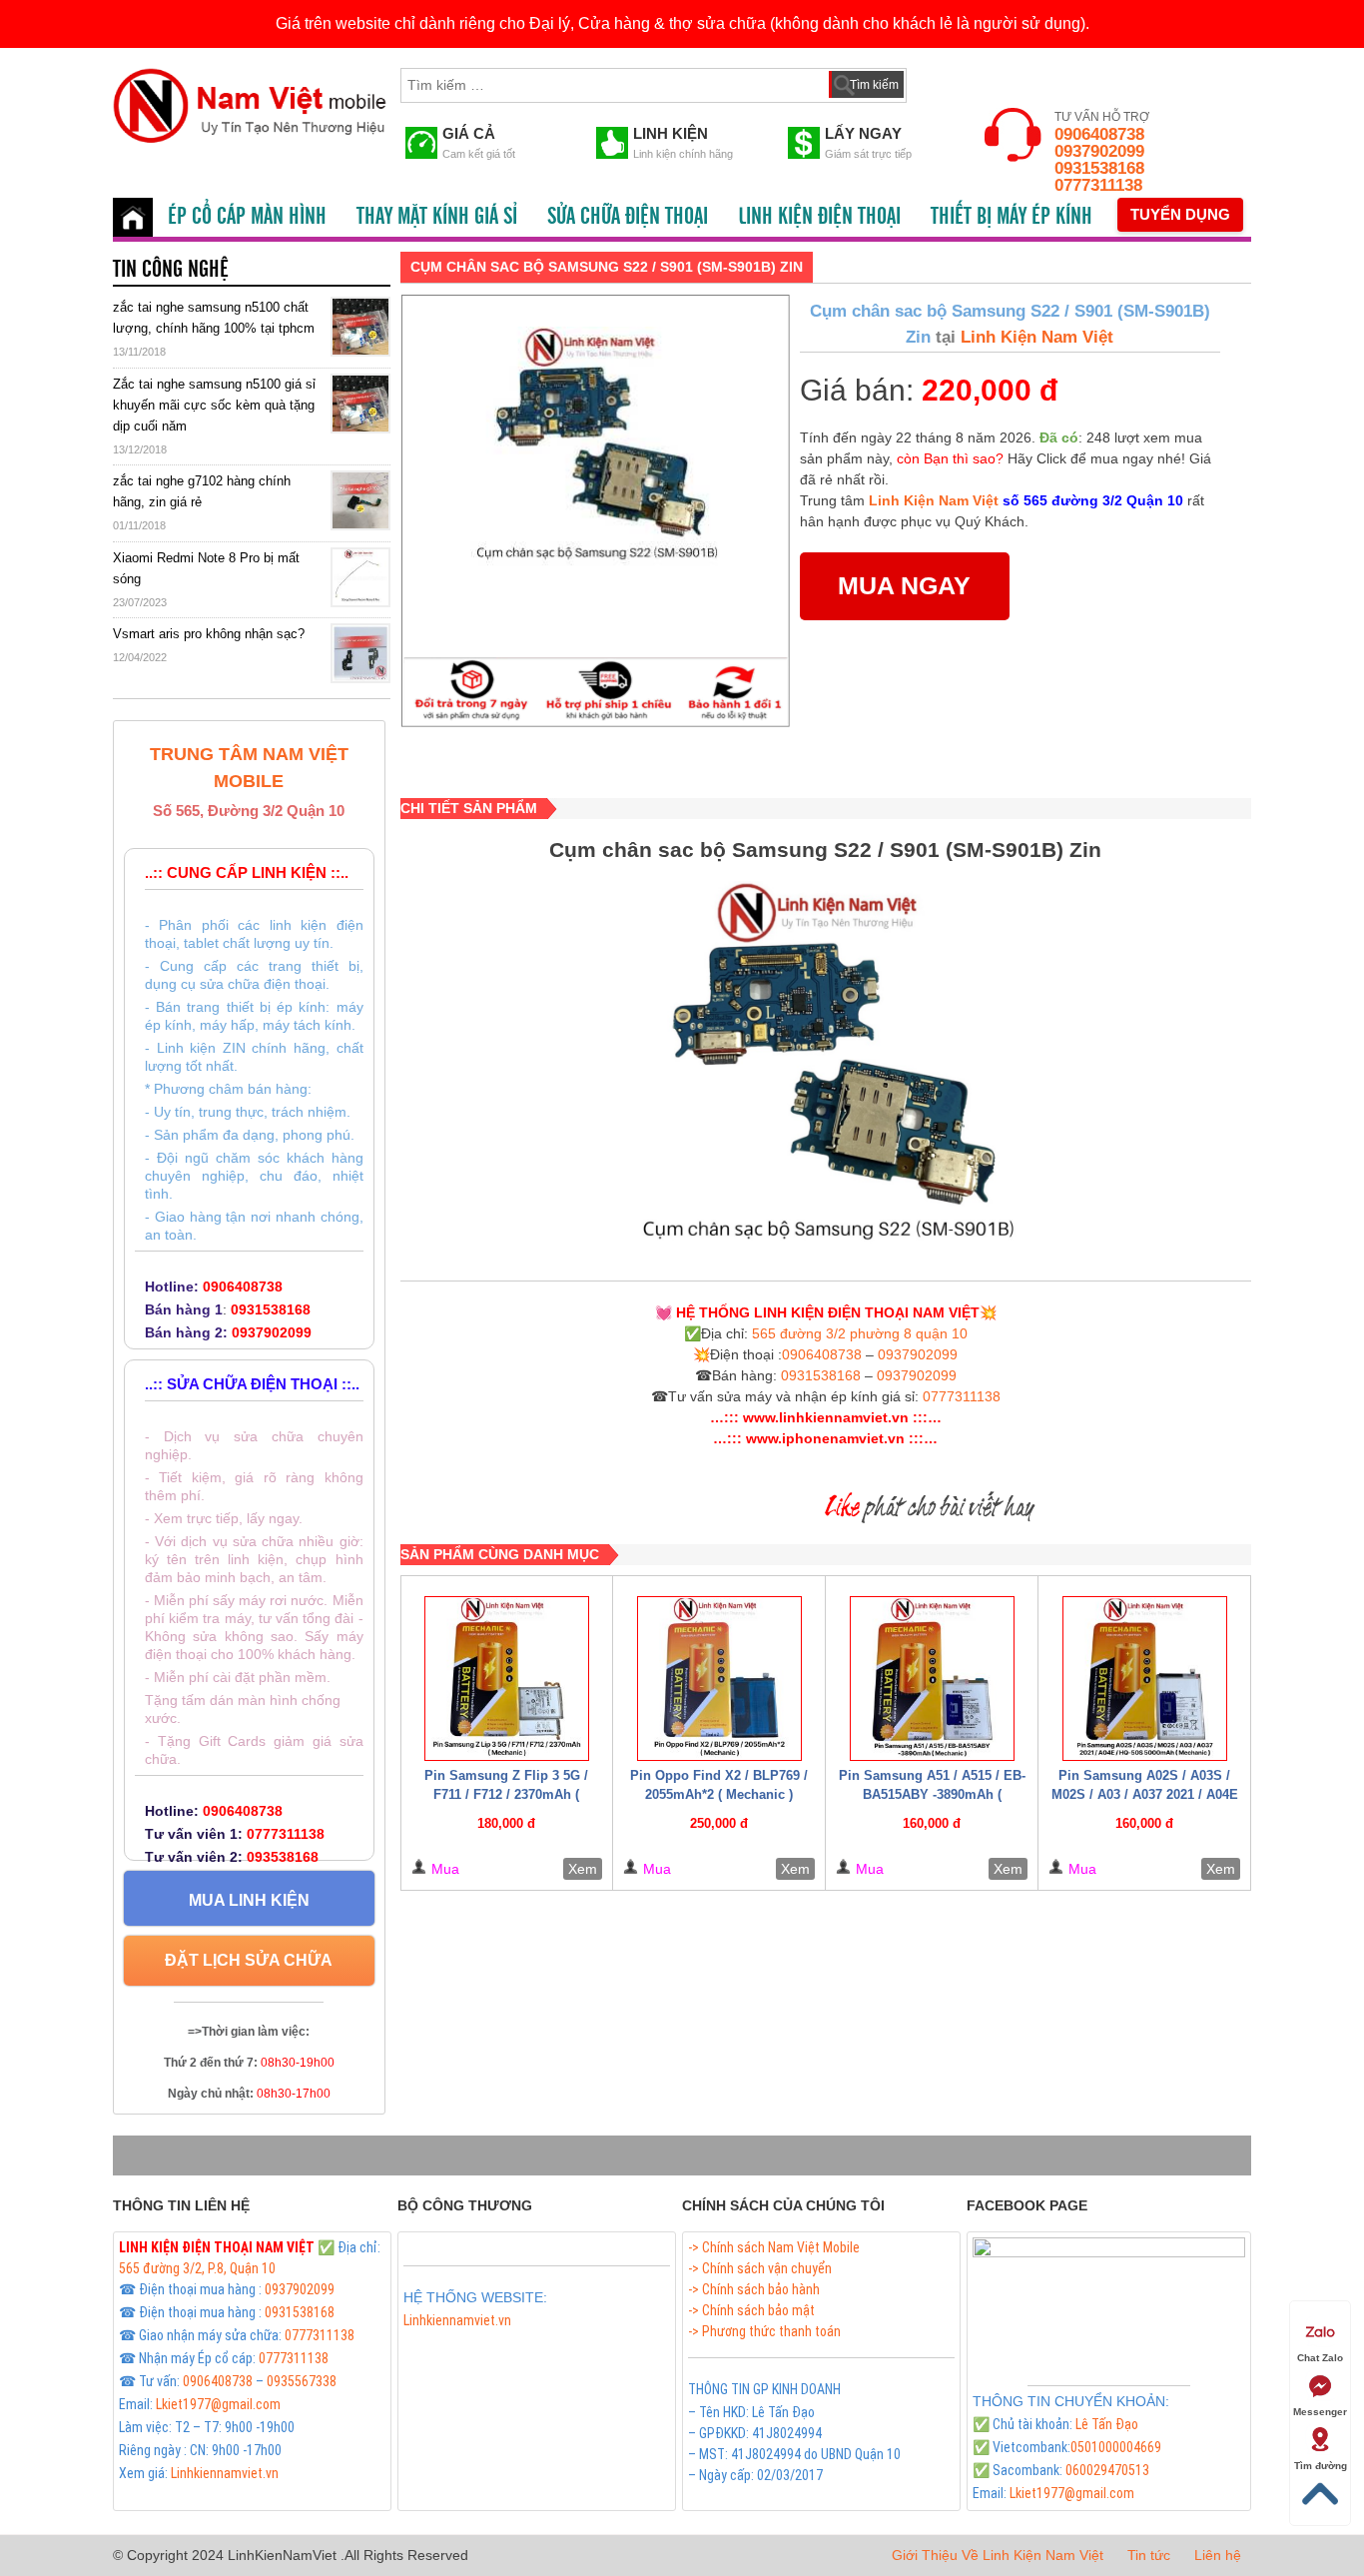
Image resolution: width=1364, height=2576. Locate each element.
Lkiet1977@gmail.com (218, 2404)
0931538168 (1099, 168)
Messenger (1320, 2412)
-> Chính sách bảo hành (754, 2289)
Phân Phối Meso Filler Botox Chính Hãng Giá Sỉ (532, 2343)
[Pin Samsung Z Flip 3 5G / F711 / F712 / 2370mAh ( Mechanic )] (507, 1679)
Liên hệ (1218, 2555)
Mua (445, 1869)
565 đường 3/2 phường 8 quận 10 (860, 1333)
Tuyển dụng (1180, 214)
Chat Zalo (1320, 2358)
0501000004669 (1116, 2447)
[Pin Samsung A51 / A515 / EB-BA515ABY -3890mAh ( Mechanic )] (932, 1679)
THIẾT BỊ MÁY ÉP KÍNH (1012, 217)
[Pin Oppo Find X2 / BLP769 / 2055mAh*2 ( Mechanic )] (719, 1679)
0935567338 (302, 2381)
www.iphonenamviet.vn (825, 1438)
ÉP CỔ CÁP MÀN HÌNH (247, 217)
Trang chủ (133, 217)
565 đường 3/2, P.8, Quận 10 (197, 2268)
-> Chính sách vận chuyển (760, 2268)
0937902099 (1099, 151)
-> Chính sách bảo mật (751, 2310)
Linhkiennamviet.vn (225, 2473)
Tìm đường (1321, 2466)
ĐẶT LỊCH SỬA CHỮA (249, 1960)
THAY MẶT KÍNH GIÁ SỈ (437, 217)
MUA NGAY (904, 585)
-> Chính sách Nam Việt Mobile (774, 2247)
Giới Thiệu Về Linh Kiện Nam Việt (998, 2555)
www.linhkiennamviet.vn (826, 1417)
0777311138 (1098, 185)
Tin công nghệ (171, 270)
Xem (583, 1869)
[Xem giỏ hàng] (941, 81)
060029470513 (1107, 2470)
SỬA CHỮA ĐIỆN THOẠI (628, 217)
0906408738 (1099, 134)
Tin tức (1149, 2555)
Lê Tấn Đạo (1107, 2424)
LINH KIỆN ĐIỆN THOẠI (819, 217)
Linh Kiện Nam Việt (1034, 337)
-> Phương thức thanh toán (764, 2331)
